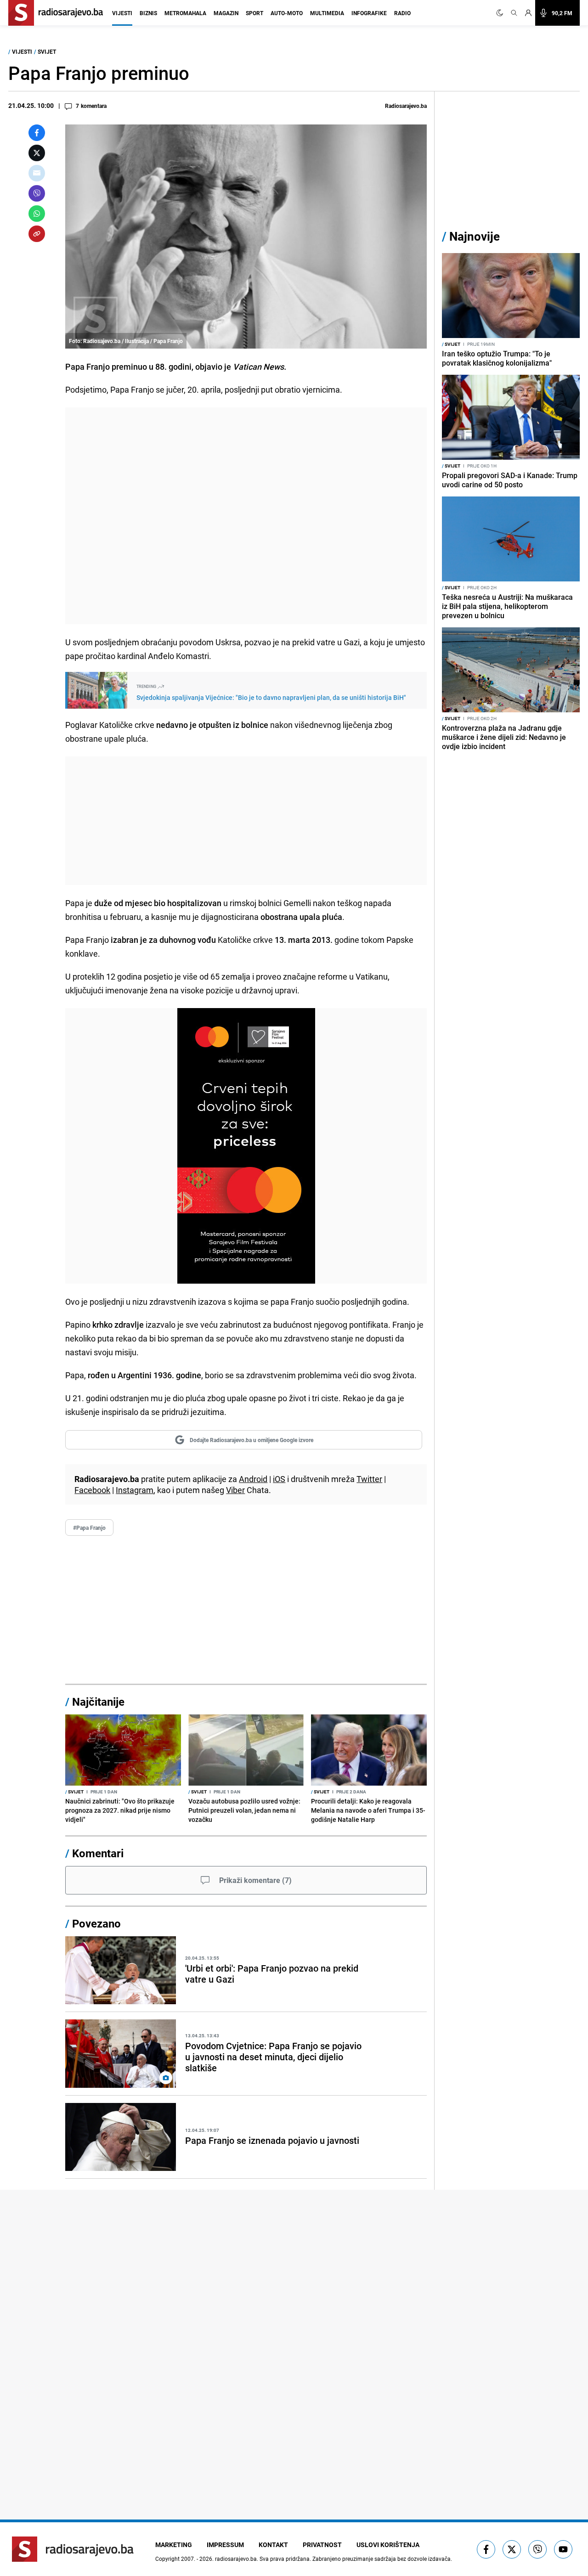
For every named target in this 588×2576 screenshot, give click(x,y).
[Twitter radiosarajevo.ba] (512, 2549)
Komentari (98, 1853)
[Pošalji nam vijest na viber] (537, 2549)
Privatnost (322, 2545)
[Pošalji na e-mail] (37, 173)
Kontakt (273, 2545)
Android (253, 1479)
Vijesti (122, 13)
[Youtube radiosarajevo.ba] (563, 2549)
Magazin (226, 13)
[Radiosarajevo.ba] (73, 2549)
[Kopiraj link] (37, 234)
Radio (402, 13)
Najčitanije (98, 1702)
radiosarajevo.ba (236, 2559)
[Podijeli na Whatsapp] (37, 214)
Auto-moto (287, 13)
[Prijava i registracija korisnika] (528, 13)
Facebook (92, 1490)
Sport (254, 13)
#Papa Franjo (89, 1528)
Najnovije (475, 236)
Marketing (174, 2545)
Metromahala (185, 13)
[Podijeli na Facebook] (37, 133)
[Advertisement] (246, 516)
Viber (235, 1490)
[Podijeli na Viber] (37, 193)
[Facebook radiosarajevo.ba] (486, 2549)
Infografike (369, 13)
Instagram (135, 1490)
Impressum (225, 2545)
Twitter (369, 1479)
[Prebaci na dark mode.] (502, 13)
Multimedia (327, 13)
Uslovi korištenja (388, 2545)
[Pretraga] (514, 13)
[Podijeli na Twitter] (37, 153)
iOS (279, 1479)
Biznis (148, 13)
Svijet (47, 51)
